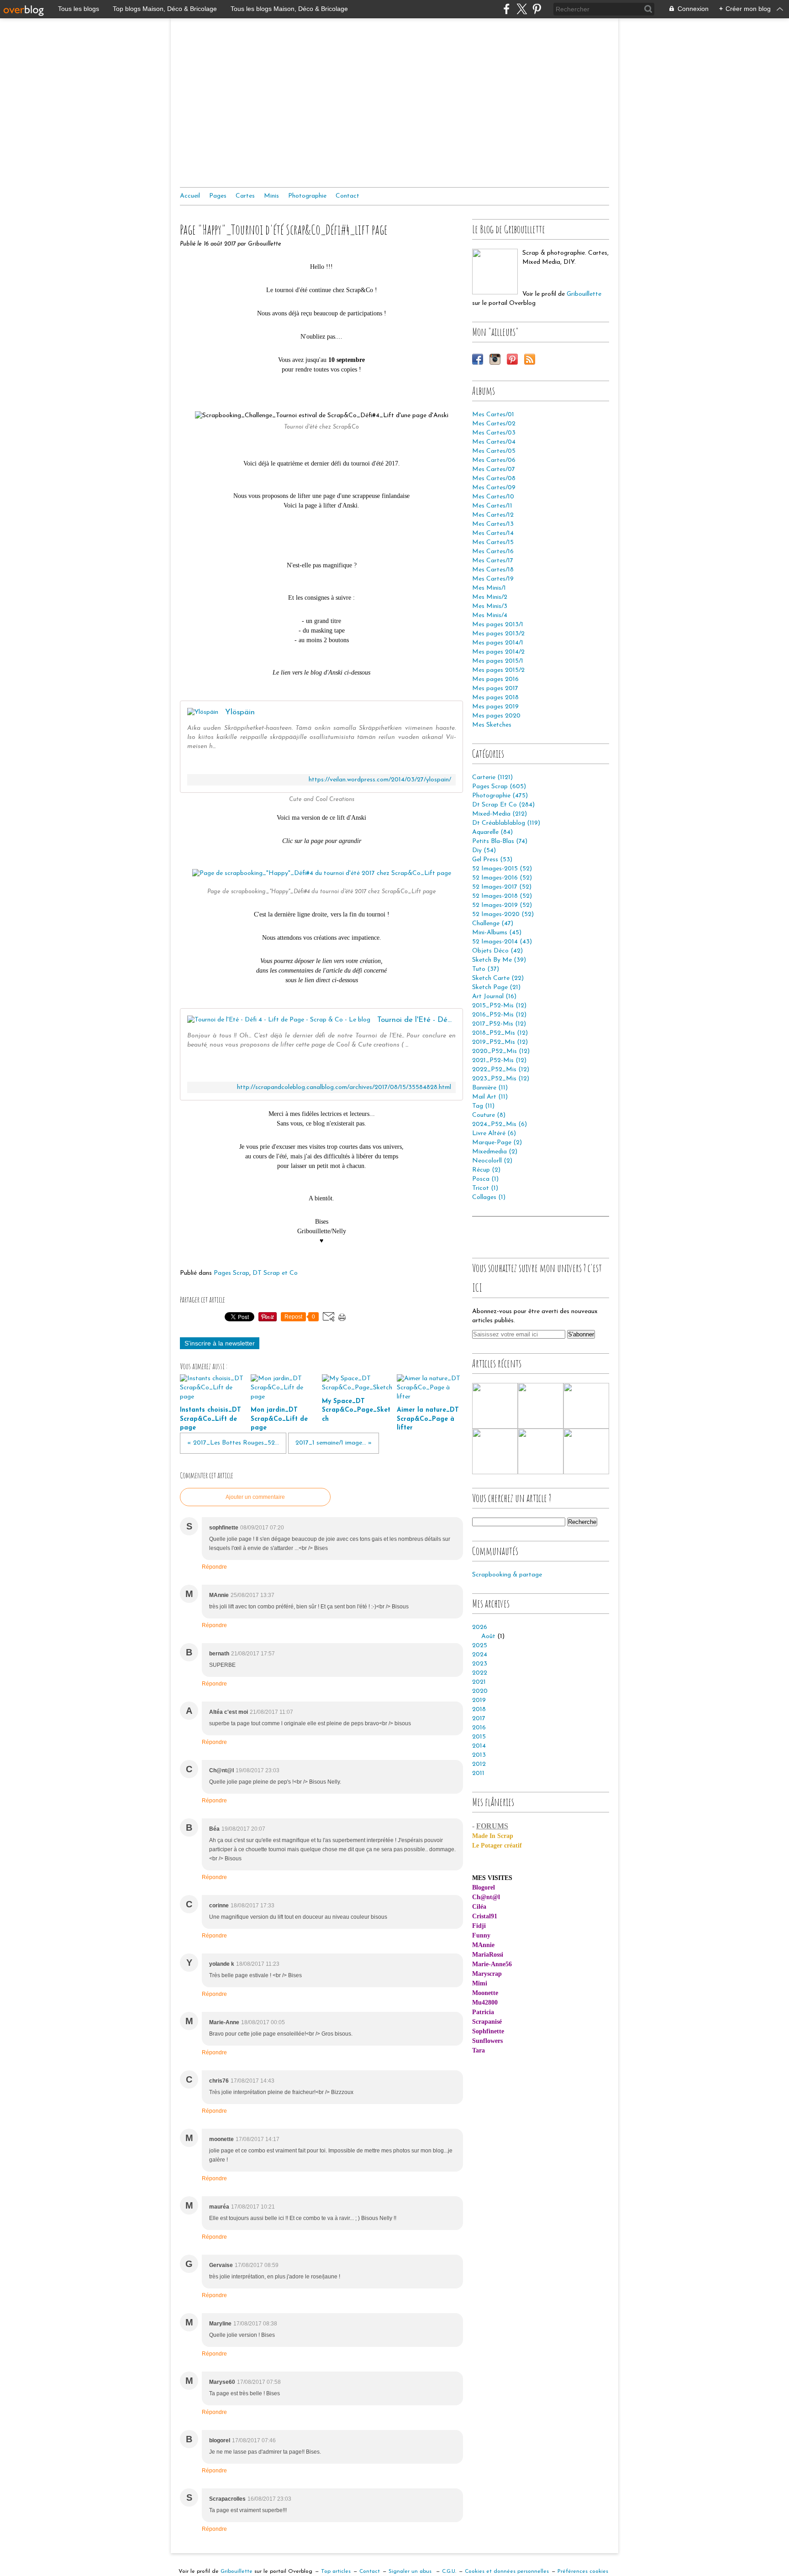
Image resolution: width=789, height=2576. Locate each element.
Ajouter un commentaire (255, 1497)
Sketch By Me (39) (499, 960)
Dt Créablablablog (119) (506, 823)
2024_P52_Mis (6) (500, 1124)
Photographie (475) (500, 796)
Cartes (245, 196)
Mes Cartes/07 (494, 469)
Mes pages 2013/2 (498, 634)
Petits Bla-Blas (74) (500, 841)
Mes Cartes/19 (493, 579)
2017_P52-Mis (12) (499, 1024)
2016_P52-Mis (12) (499, 1015)
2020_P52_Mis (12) (501, 1051)
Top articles (336, 2571)
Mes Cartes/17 (493, 561)
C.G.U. (449, 2571)
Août (488, 1636)
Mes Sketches (492, 725)
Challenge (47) (493, 924)
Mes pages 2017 (495, 689)
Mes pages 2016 (495, 679)
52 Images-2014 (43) (502, 942)
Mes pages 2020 (496, 716)
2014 (479, 1746)
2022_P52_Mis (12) (501, 1070)
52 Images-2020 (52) (503, 914)
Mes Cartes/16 (493, 552)
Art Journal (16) (494, 997)
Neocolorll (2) (492, 1161)
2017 (479, 1719)
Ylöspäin (240, 712)
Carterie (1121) (492, 778)
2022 (480, 1673)
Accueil (190, 196)
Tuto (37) (486, 969)
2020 (480, 1691)
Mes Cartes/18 (493, 570)
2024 (480, 1655)
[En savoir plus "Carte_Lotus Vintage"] (541, 1406)
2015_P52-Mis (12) (499, 1006)
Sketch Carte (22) (498, 978)
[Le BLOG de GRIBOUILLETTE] (495, 272)
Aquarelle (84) (492, 832)
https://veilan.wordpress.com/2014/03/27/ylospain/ (380, 780)
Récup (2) (486, 1170)
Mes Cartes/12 (493, 515)
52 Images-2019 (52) (502, 905)
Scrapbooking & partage (507, 1575)
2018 (479, 1709)
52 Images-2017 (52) (502, 887)
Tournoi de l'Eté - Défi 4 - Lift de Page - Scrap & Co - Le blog (416, 1020)
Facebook (478, 359)
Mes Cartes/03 (494, 433)
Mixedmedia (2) (495, 1152)
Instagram (495, 359)
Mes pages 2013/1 (498, 625)
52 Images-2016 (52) (502, 878)
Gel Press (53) (492, 860)
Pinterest (512, 359)
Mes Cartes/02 (494, 424)
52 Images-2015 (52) (502, 869)
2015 (479, 1737)
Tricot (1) (485, 1188)
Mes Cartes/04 (494, 442)
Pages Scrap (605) (499, 787)
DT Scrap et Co (275, 1273)
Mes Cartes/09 (494, 488)
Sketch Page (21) (496, 987)
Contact (347, 196)
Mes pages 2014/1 (498, 643)
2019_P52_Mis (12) (500, 1042)
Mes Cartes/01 (493, 415)
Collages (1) (489, 1197)
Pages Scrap (231, 1273)
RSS (530, 359)
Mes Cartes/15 (493, 542)
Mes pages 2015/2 (498, 670)
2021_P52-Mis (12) (499, 1060)
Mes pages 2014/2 (498, 652)
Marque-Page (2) (497, 1143)
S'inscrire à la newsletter (220, 1343)
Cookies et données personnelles (507, 2571)
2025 (480, 1646)
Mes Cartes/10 (493, 497)
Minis (271, 196)
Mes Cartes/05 (494, 451)
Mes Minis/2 (490, 597)
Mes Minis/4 (490, 615)
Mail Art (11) (490, 1097)
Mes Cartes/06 (494, 460)
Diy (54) (484, 851)
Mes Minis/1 (489, 588)
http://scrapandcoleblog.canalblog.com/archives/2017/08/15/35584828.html (344, 1087)
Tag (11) (483, 1106)
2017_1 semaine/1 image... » (334, 1443)
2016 (479, 1728)
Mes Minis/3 (490, 606)
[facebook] (507, 9)
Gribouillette (584, 294)
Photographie (307, 196)
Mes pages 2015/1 (498, 661)
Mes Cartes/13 (493, 524)
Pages (218, 196)
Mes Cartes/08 (494, 479)
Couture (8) (489, 1115)
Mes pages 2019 (495, 707)
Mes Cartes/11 (492, 506)
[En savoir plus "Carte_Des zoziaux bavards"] (586, 1451)
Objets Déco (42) (497, 951)
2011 (478, 1773)
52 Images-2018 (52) (502, 896)
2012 (479, 1764)
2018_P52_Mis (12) (500, 1033)
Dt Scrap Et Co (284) (503, 805)
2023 (480, 1664)
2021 (479, 1682)
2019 (479, 1700)
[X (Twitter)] (522, 9)
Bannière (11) (490, 1088)
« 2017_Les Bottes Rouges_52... (233, 1443)
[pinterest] (537, 9)
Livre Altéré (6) (494, 1134)
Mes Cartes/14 (493, 533)
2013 (479, 1755)
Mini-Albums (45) (497, 933)
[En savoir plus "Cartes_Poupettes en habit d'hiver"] (495, 1451)
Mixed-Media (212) (500, 814)
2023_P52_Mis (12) (501, 1079)
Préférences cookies (583, 2571)
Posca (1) (485, 1179)
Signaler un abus (411, 2571)
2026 (480, 1627)
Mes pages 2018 (495, 698)
